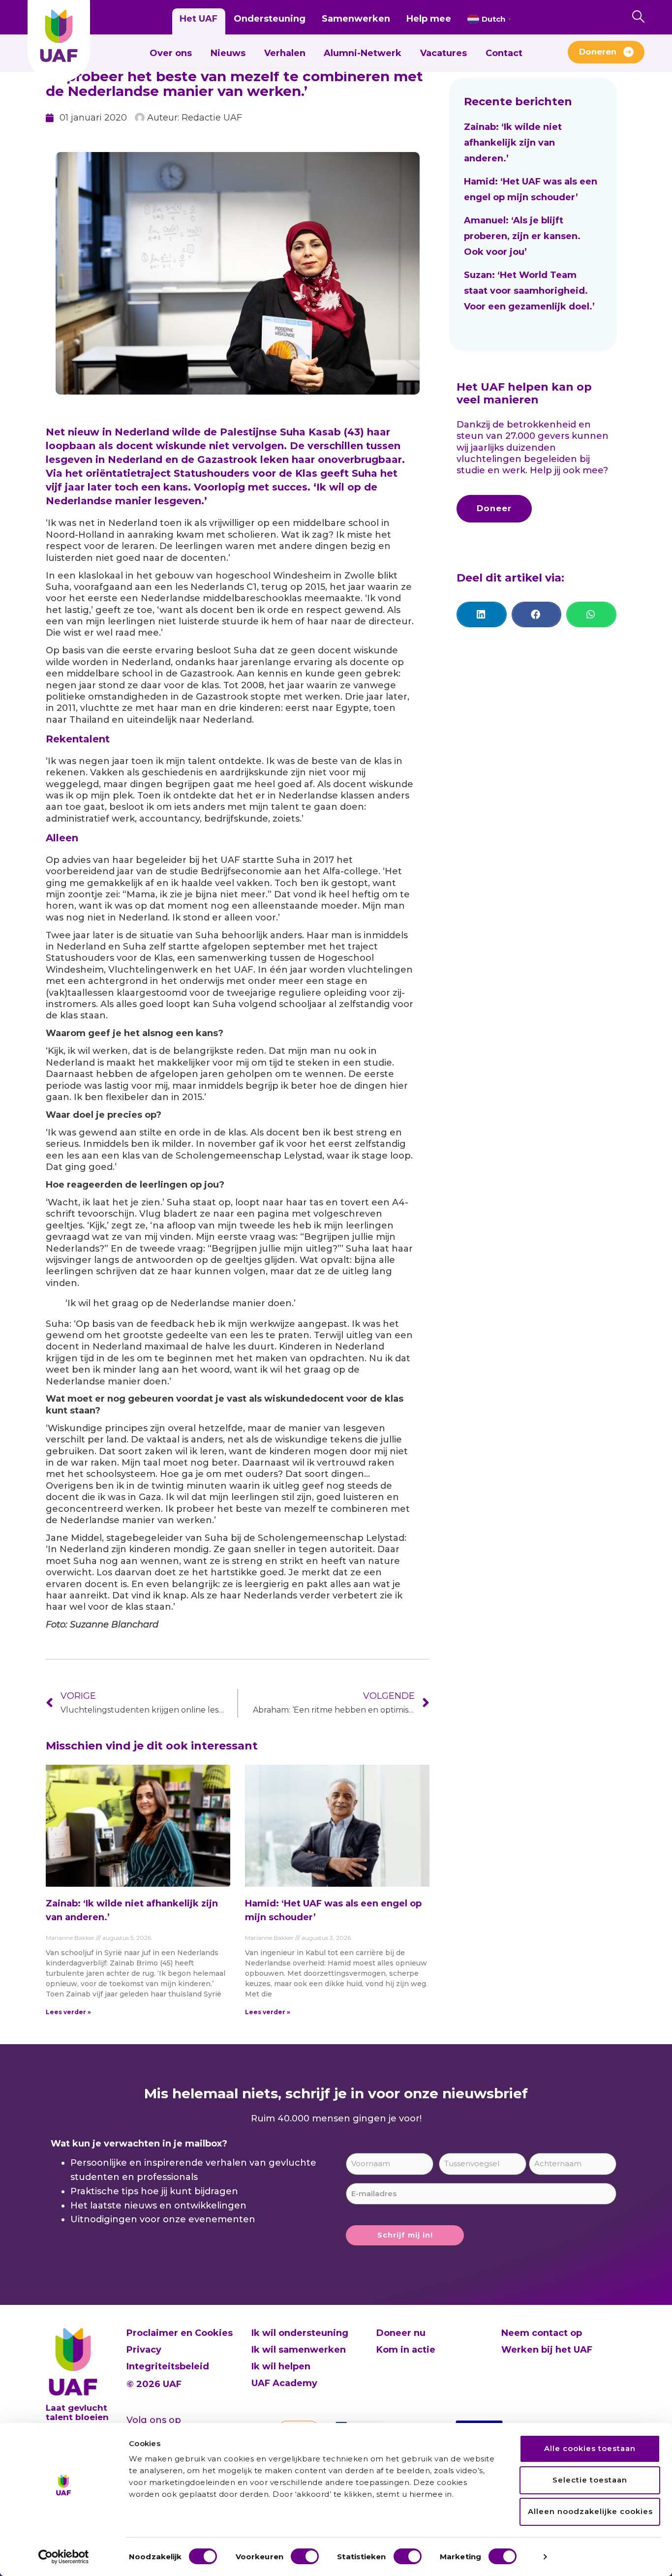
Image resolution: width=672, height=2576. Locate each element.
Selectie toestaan (590, 2480)
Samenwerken (356, 19)
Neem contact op (542, 2333)
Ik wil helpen (281, 2366)
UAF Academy (284, 2383)
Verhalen (285, 53)
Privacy (144, 2350)
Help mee (429, 19)
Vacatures (443, 53)
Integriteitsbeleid (168, 2366)
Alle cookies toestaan (590, 2448)
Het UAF (199, 19)
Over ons (171, 53)
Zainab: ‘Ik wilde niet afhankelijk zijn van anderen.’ (513, 143)
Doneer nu (401, 2333)
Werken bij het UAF (547, 2350)
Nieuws (228, 53)
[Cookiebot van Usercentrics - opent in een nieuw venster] (64, 2557)
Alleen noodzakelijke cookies (590, 2511)
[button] (482, 614)
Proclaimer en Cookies (180, 2333)
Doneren (598, 52)
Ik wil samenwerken (299, 2350)
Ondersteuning (270, 19)
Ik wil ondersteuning (300, 2333)
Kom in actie (406, 2350)
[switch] (305, 2556)
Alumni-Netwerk (363, 53)
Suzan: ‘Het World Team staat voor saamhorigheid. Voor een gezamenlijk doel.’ (531, 291)
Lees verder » (68, 2012)
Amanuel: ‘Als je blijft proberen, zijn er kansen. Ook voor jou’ (522, 236)
